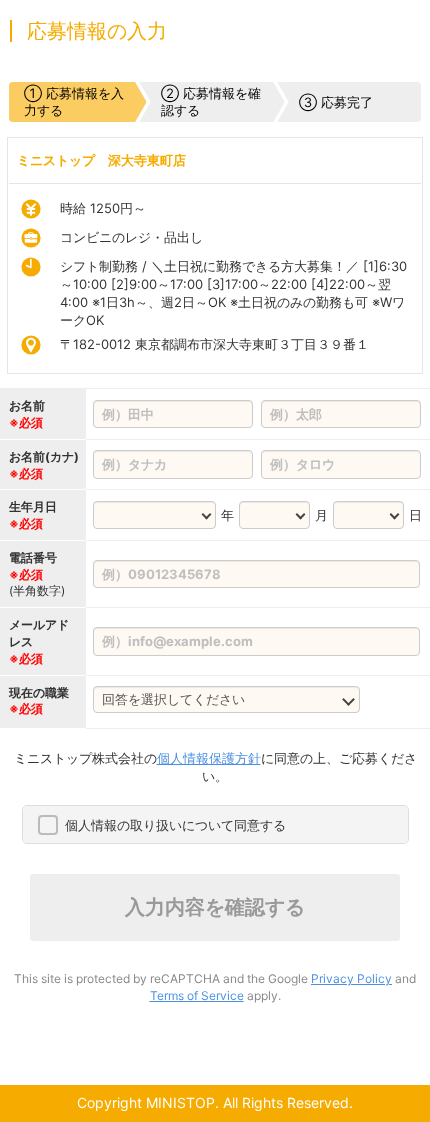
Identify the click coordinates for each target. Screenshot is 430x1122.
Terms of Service (197, 995)
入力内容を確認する (215, 907)
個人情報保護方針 (209, 758)
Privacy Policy (351, 978)
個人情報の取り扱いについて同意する (175, 825)
